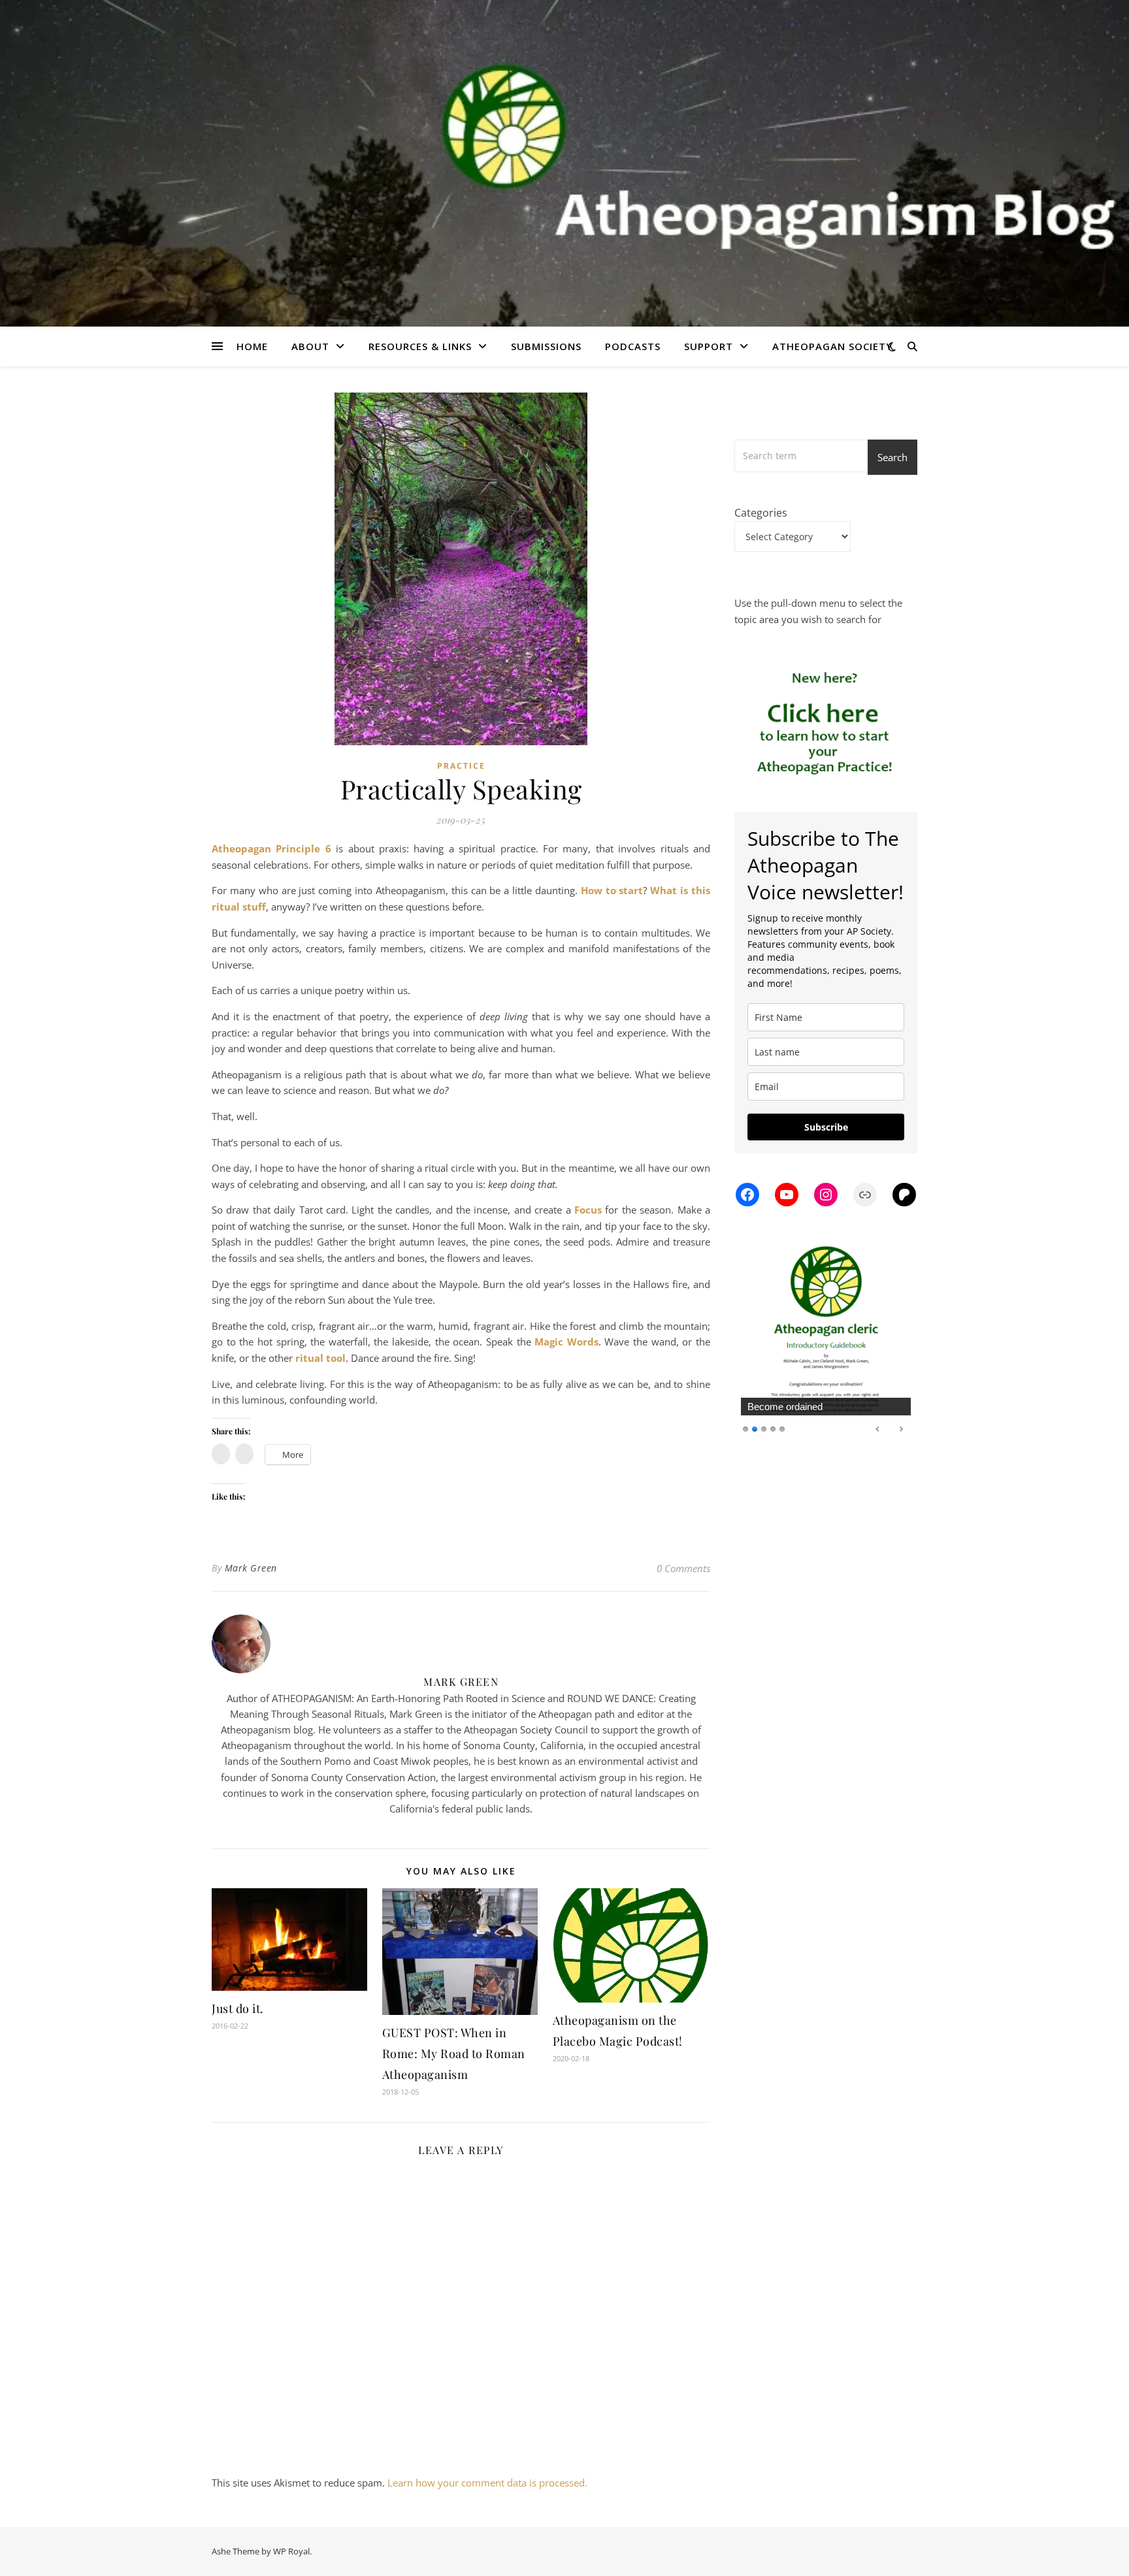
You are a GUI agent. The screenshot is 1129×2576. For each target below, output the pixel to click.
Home (252, 346)
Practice (461, 766)
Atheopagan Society (832, 346)
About (310, 346)
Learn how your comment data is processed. (487, 2483)
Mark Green (251, 1568)
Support (709, 346)
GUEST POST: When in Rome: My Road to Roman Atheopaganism (454, 2053)
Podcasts (633, 346)
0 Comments (683, 1568)
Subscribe (826, 1127)
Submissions (546, 346)
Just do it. (238, 2008)
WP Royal (291, 2551)
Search (892, 457)
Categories (761, 513)
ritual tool (320, 1358)
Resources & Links (420, 346)
